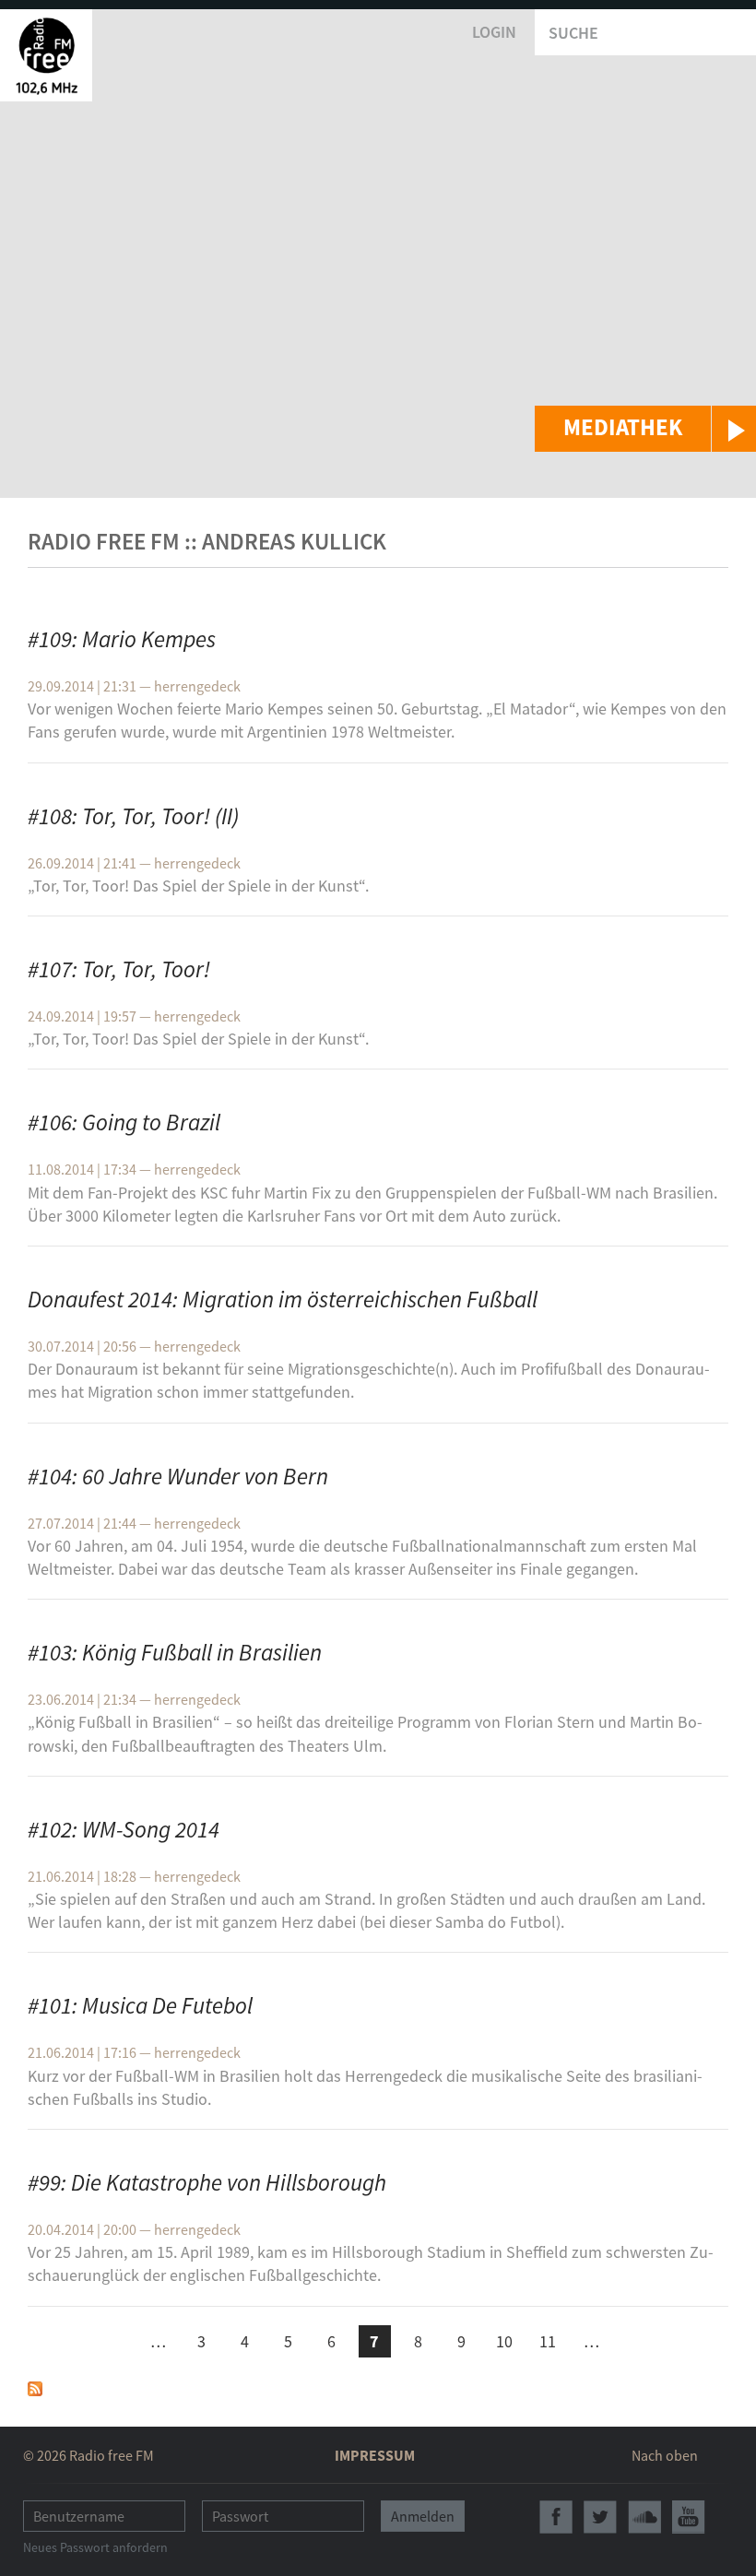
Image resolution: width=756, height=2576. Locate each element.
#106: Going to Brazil (124, 1122)
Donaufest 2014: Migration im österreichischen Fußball (283, 1299)
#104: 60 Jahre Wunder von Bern (178, 1476)
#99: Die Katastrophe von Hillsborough (207, 2182)
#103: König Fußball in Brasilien (175, 1652)
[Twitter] (600, 2517)
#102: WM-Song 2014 (124, 1829)
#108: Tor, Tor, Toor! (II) (133, 816)
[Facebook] (556, 2517)
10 (504, 2341)
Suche (573, 33)
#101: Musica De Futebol (140, 2005)
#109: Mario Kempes (122, 639)
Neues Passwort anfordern (95, 2547)
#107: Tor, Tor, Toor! (119, 969)
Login (494, 32)
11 (548, 2341)
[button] (645, 429)
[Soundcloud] (644, 2517)
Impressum (375, 2455)
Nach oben (665, 2455)
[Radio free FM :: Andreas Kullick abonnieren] (35, 2387)
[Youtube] (689, 2517)
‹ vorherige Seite (115, 2344)
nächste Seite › (635, 2339)
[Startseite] (46, 55)
